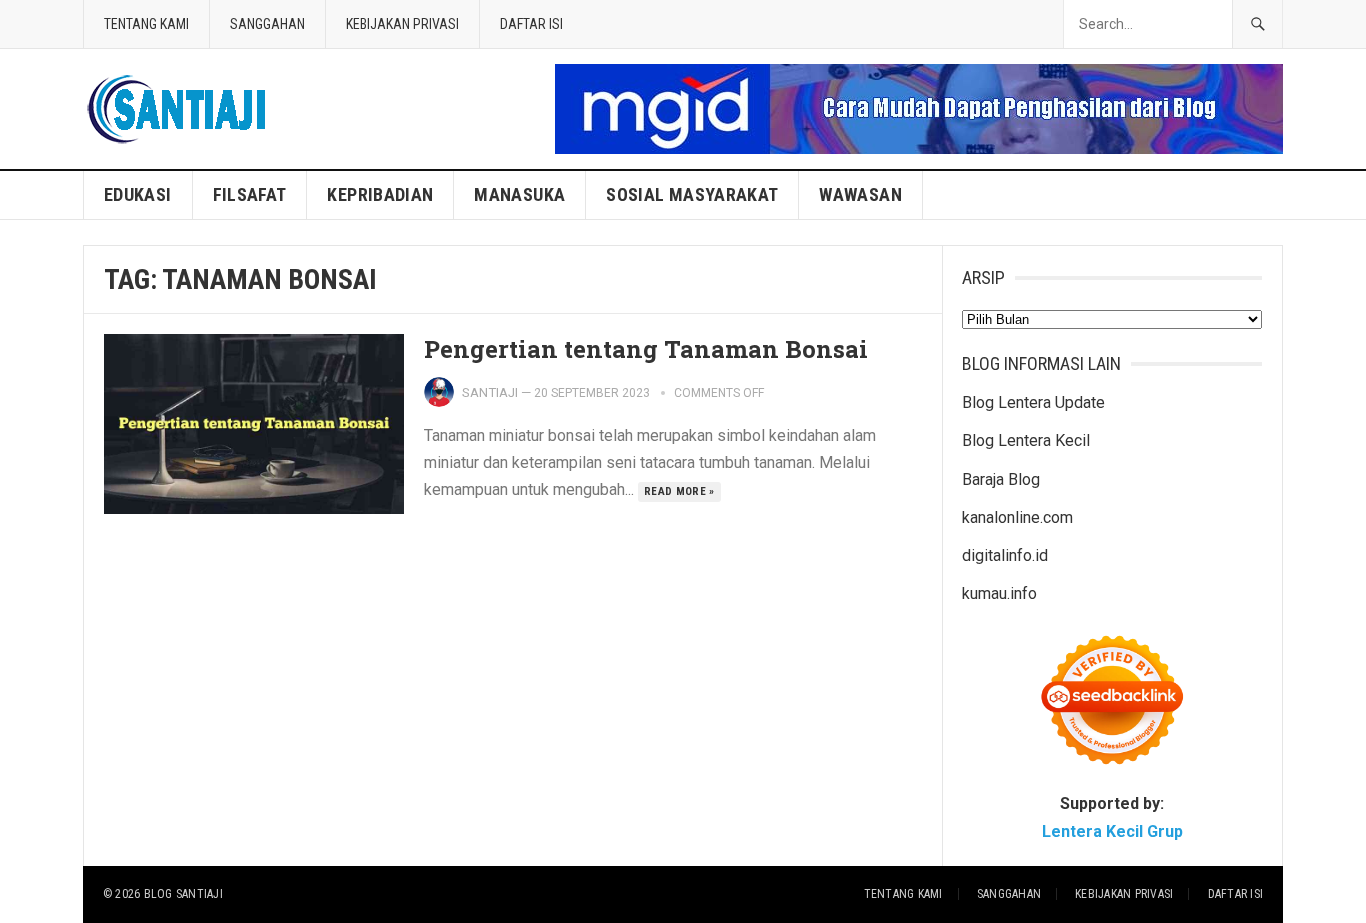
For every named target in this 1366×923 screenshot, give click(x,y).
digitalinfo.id (1005, 555)
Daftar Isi (531, 24)
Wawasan (860, 194)
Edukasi (138, 194)
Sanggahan (267, 24)
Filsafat (250, 194)
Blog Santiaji (183, 894)
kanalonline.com (1017, 517)
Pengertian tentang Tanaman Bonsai (646, 349)
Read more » (679, 491)
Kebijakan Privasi (402, 24)
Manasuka (519, 194)
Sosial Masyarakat (692, 194)
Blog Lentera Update (1033, 402)
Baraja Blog (1001, 479)
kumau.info (999, 593)
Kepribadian (380, 194)
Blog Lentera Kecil (1026, 440)
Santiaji (490, 392)
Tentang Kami (146, 24)
